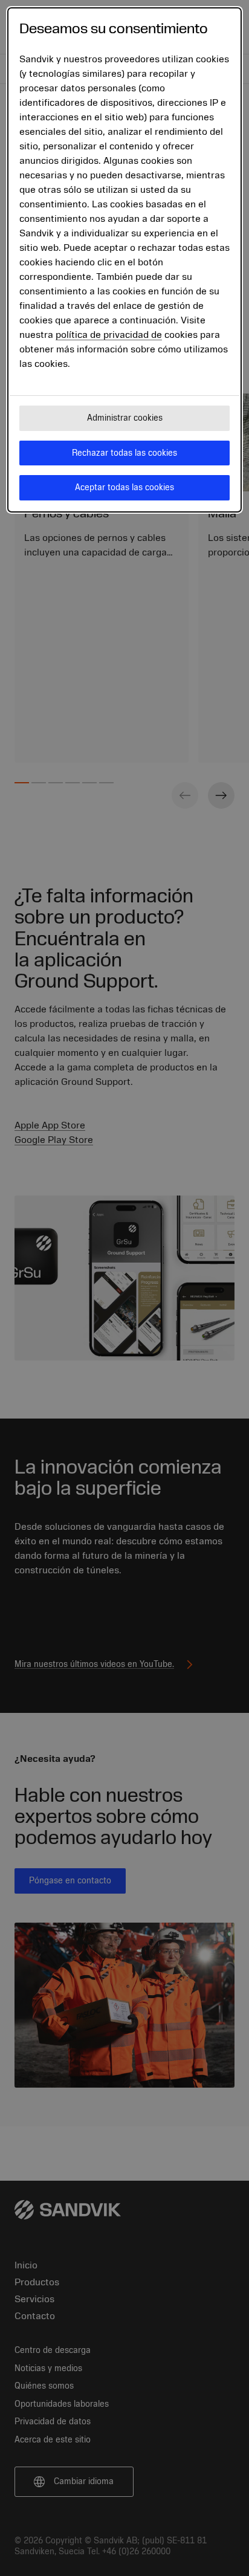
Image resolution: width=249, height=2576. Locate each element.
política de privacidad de (109, 335)
